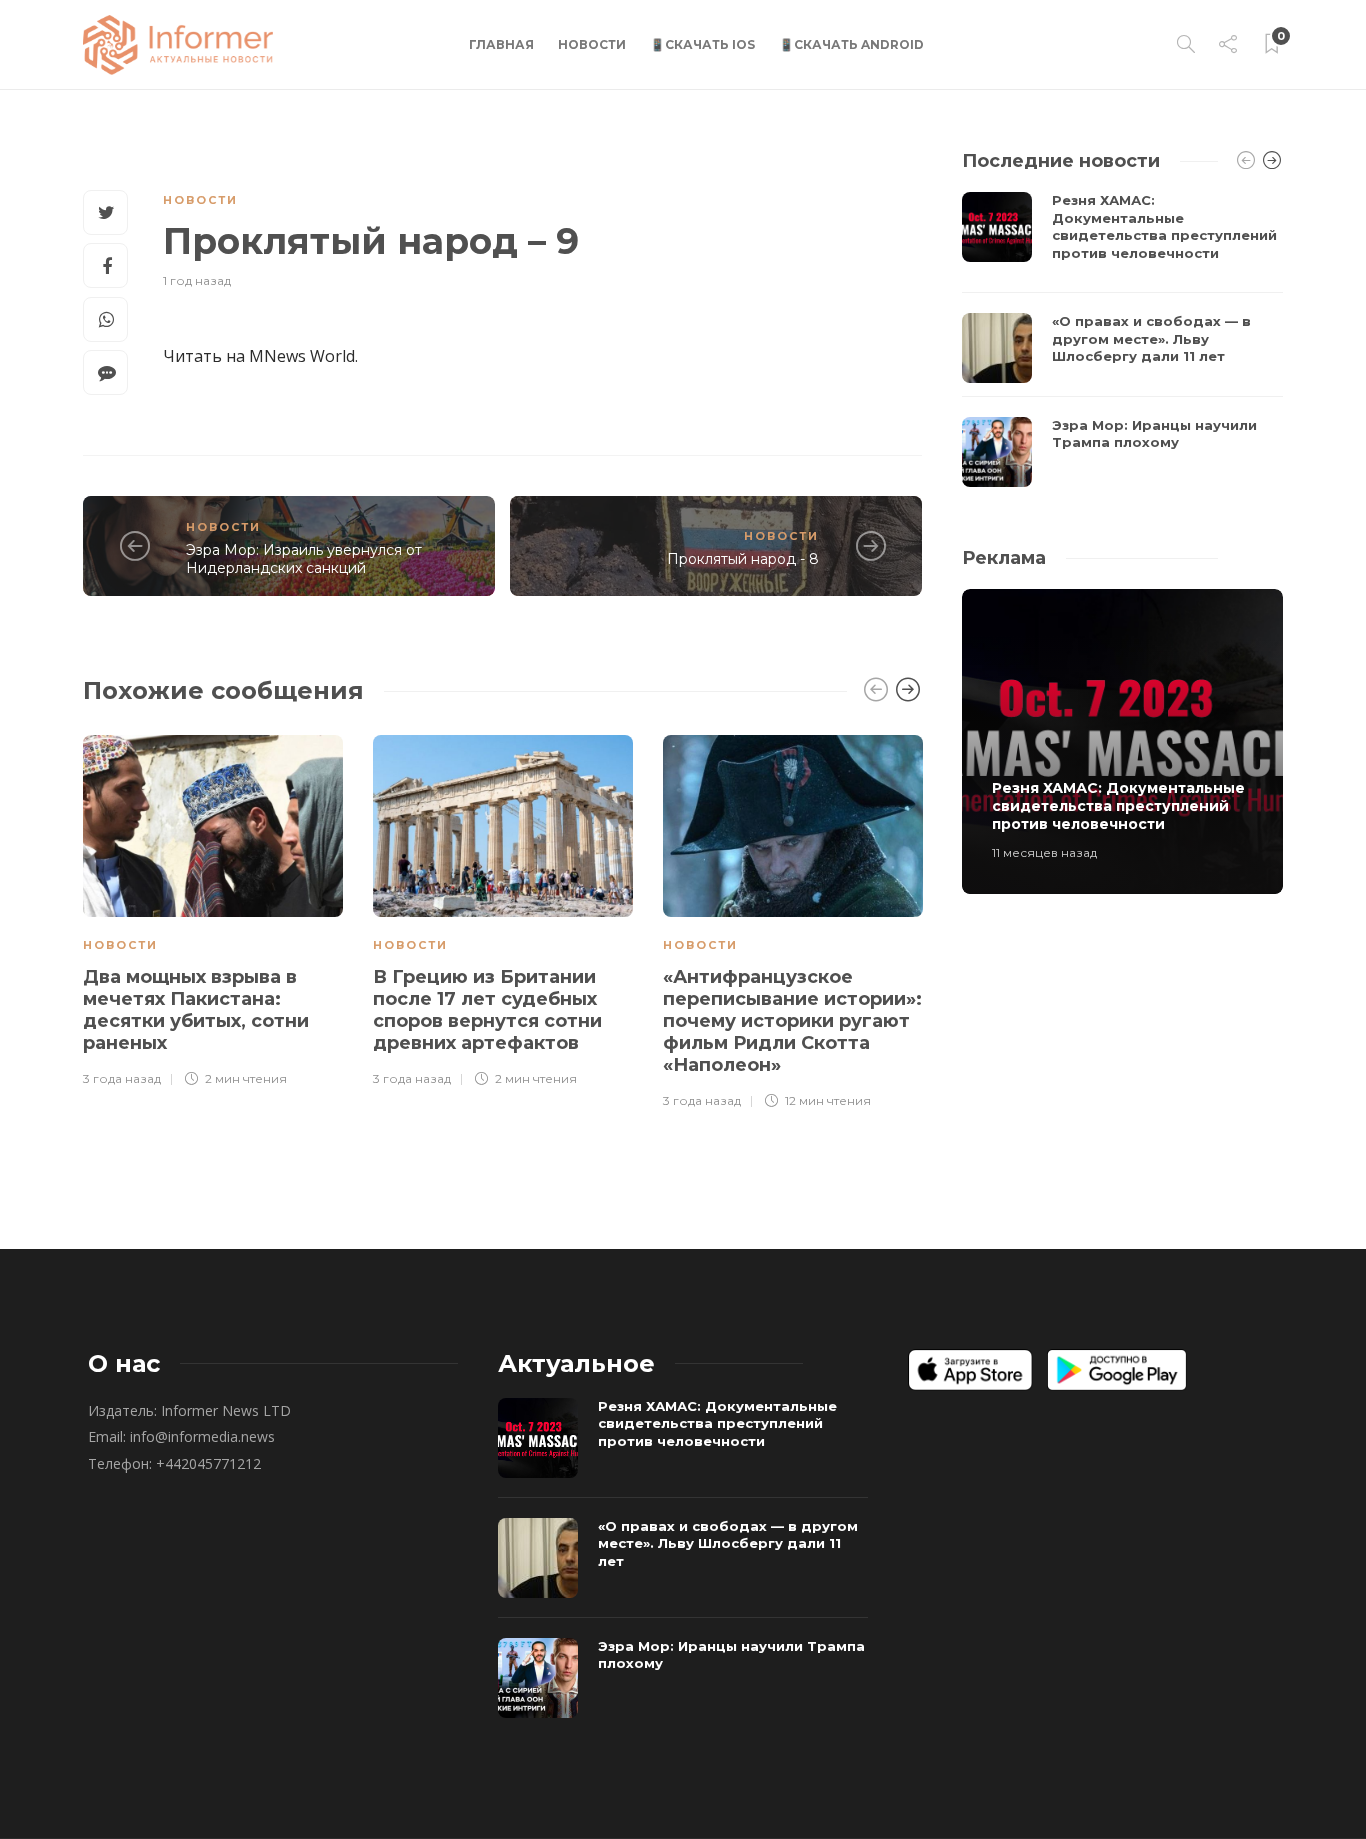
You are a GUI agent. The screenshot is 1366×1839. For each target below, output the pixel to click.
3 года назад (122, 1078)
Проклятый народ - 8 (743, 559)
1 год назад (197, 280)
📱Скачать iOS (702, 44)
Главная (501, 44)
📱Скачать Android (851, 44)
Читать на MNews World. (260, 356)
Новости (592, 44)
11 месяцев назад (1044, 852)
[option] (213, 908)
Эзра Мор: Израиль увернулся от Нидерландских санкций (304, 559)
